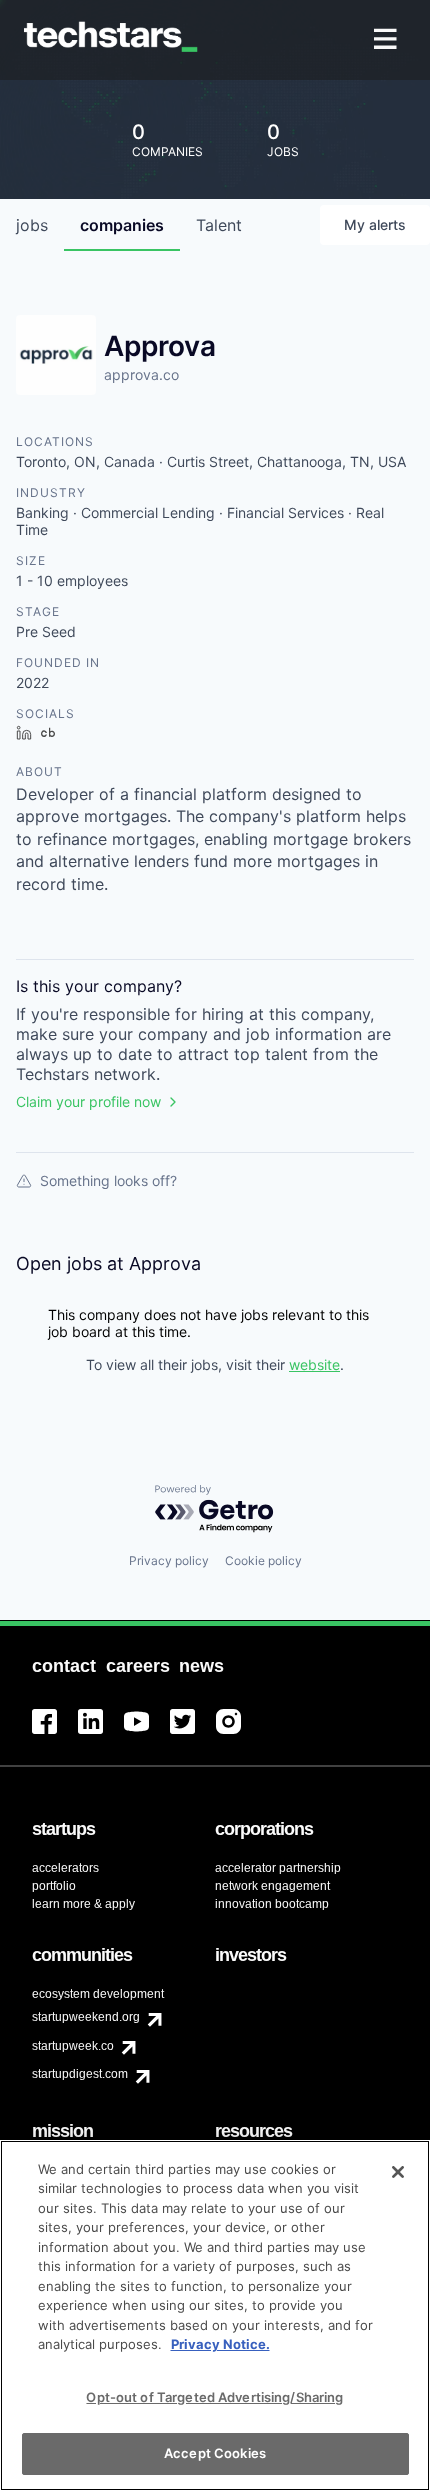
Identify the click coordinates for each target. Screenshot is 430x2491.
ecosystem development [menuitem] (98, 1994)
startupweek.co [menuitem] (73, 2046)
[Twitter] (193, 1733)
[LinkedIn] (101, 1733)
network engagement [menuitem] (272, 1886)
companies (122, 225)
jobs (32, 225)
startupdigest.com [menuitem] (80, 2074)
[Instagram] (239, 1733)
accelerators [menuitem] (65, 1868)
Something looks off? (108, 1180)
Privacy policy (169, 1560)
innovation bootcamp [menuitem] (272, 1904)
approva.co (141, 374)
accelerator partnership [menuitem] (278, 1868)
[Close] (398, 2172)
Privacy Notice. (220, 2344)
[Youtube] (147, 1733)
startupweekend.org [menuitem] (86, 2017)
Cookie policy (263, 1560)
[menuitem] (387, 40)
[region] (215, 2315)
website (314, 1364)
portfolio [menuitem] (54, 1886)
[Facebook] (55, 1733)
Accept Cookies (215, 2453)
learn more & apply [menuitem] (83, 1904)
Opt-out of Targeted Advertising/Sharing (214, 2397)
